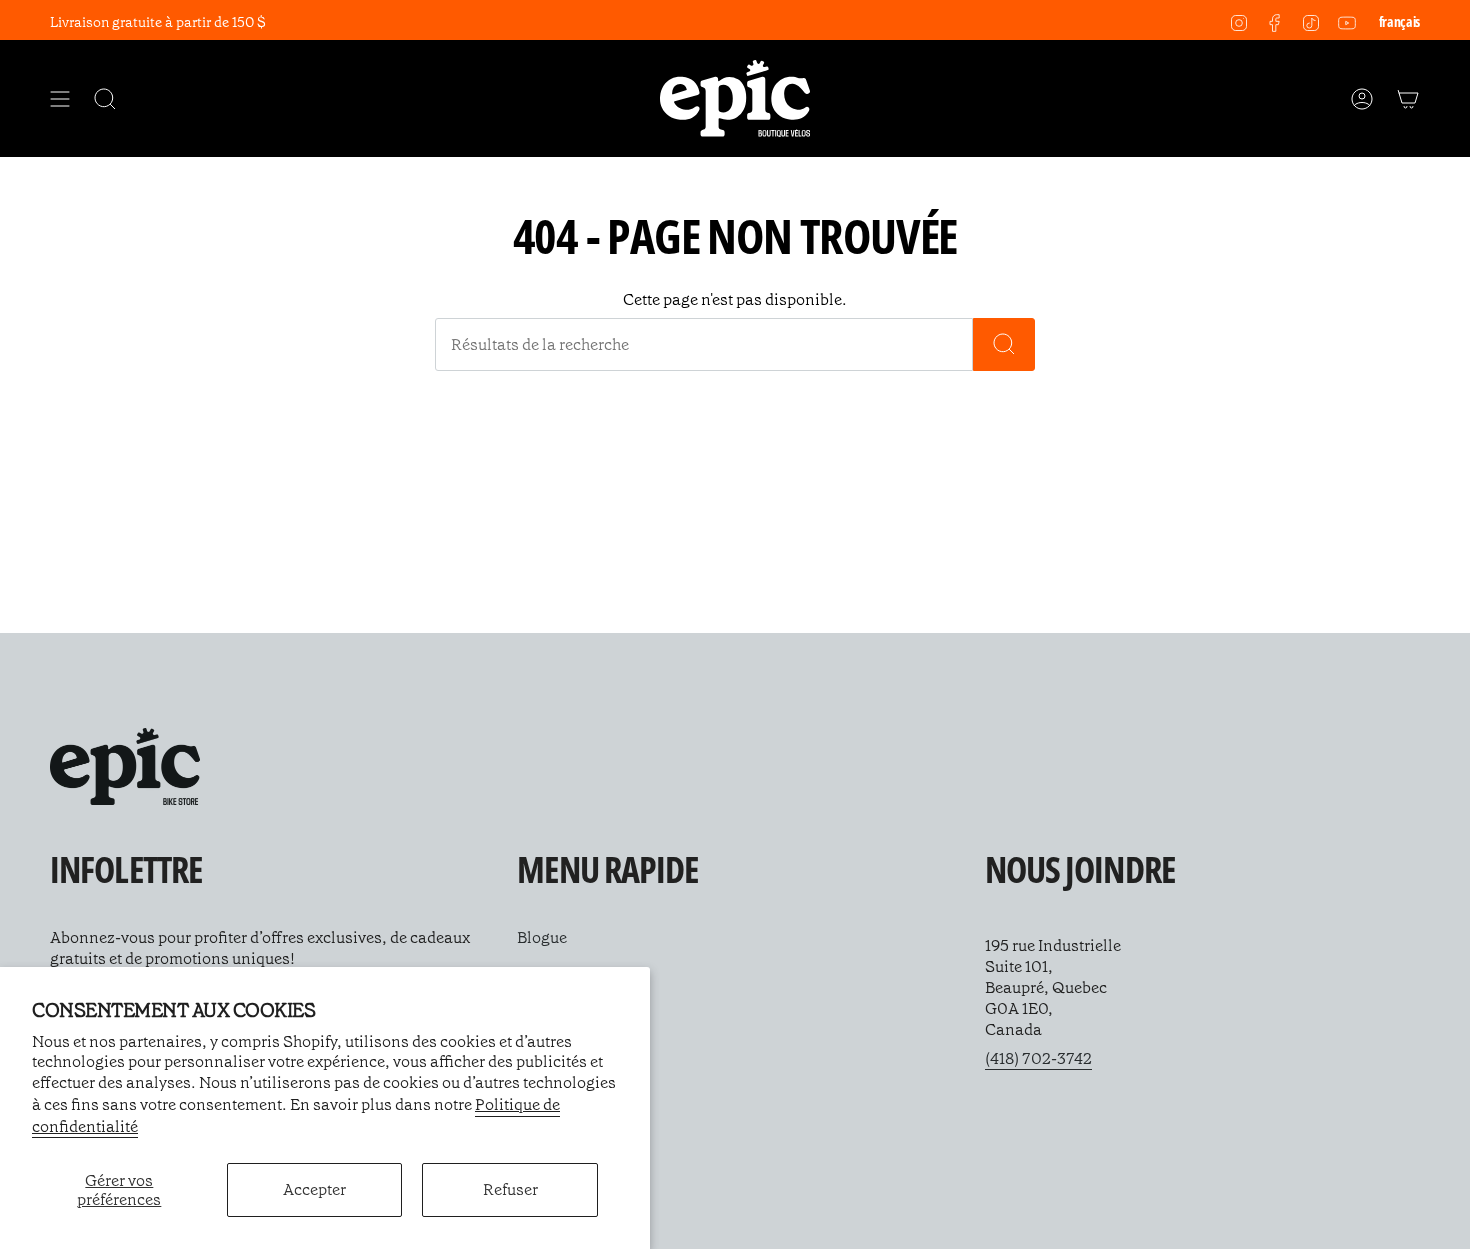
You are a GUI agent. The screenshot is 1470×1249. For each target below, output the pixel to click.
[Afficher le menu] (60, 98)
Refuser (510, 1189)
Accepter (314, 1189)
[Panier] (1408, 98)
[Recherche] (1004, 344)
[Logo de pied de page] (125, 766)
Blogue (542, 937)
